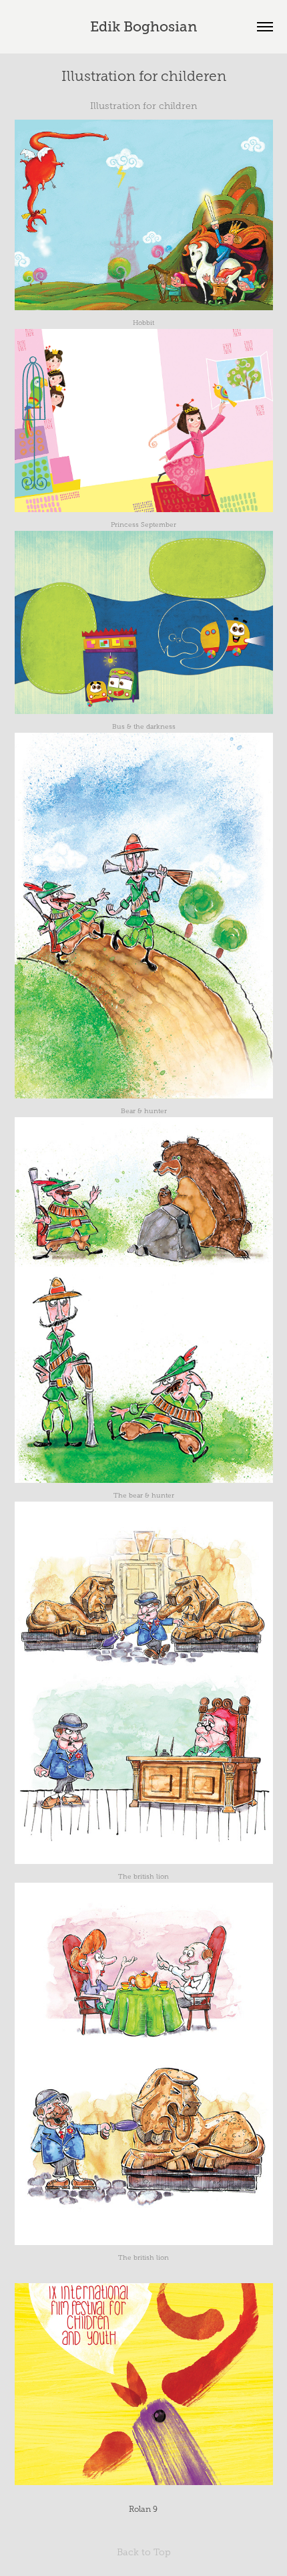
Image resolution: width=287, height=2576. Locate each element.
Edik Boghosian (143, 27)
